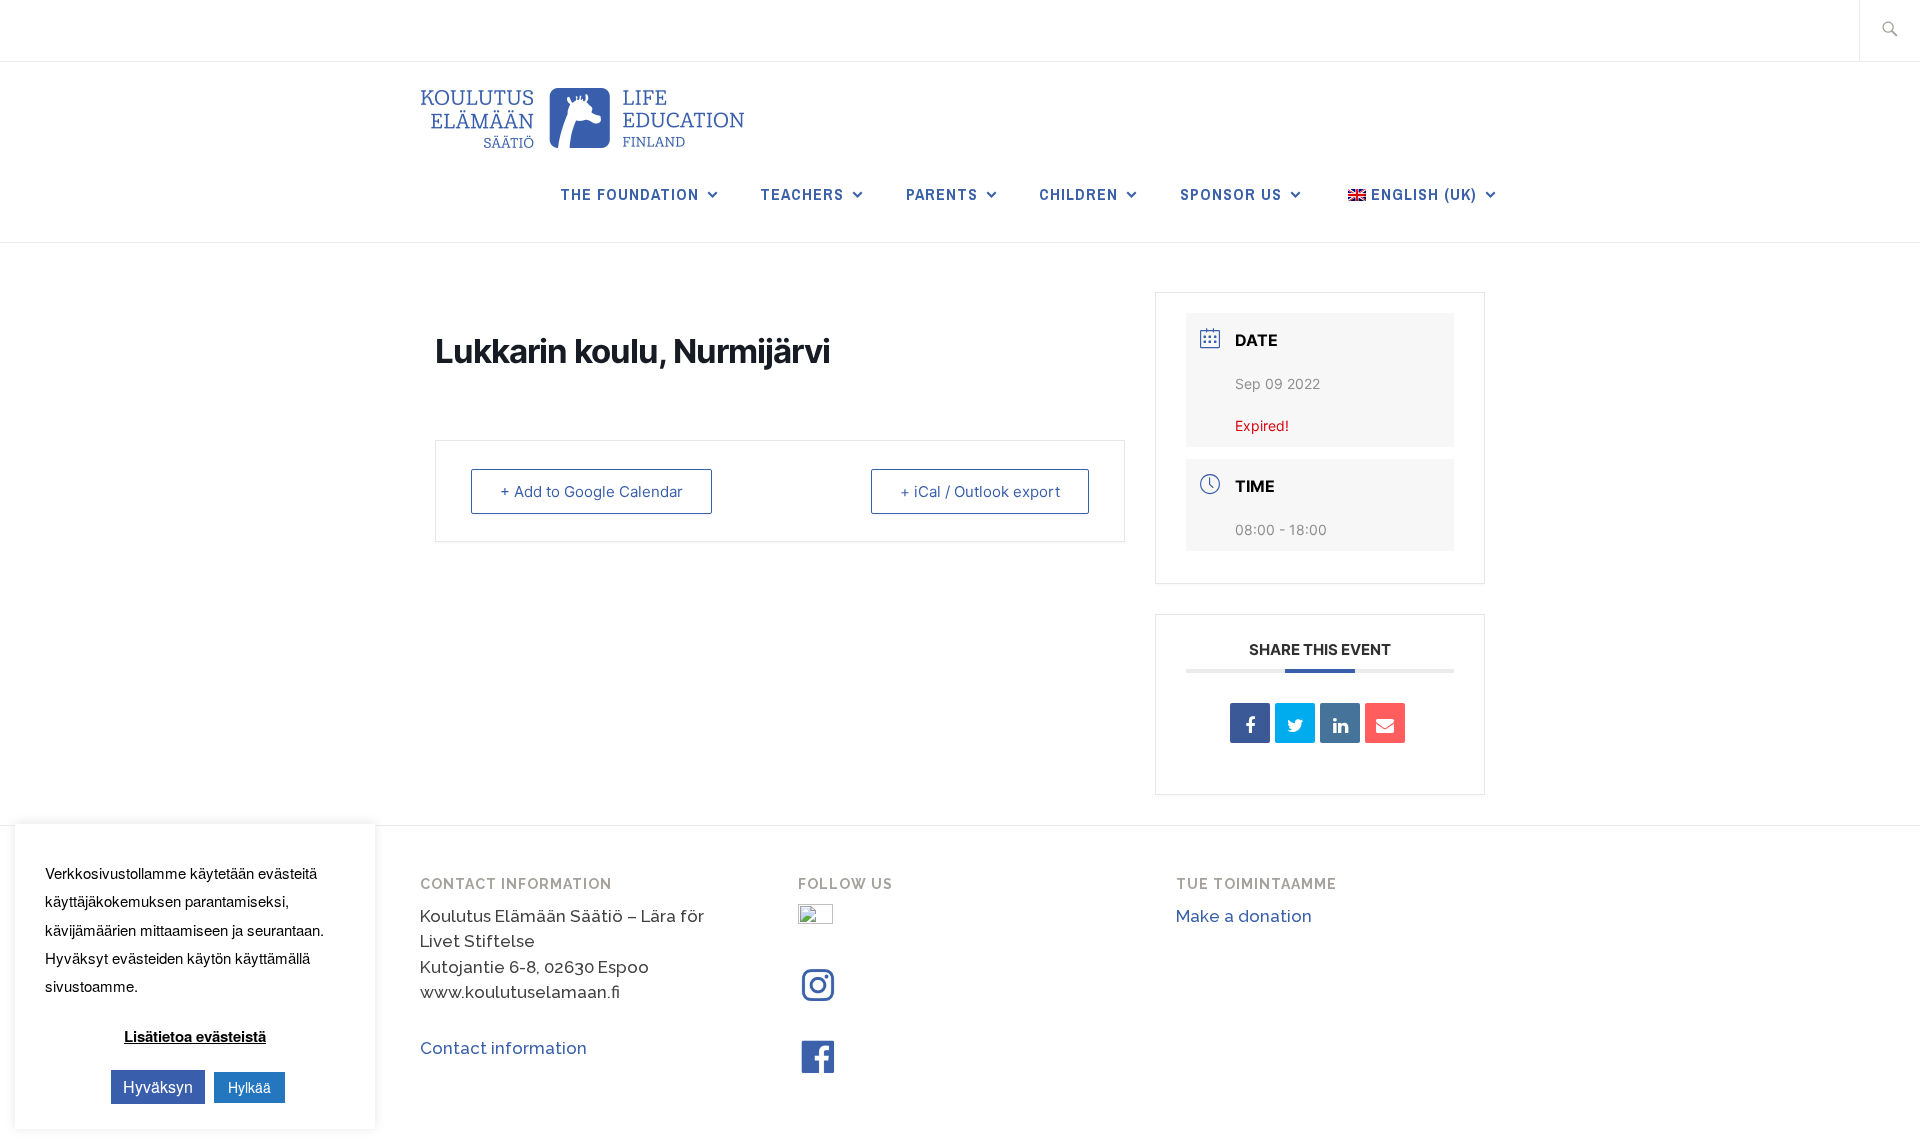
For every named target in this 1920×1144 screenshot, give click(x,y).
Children (1078, 194)
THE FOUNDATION (629, 194)
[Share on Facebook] (1250, 723)
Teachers (802, 194)
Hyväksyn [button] (158, 1086)
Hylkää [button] (249, 1087)
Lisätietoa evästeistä (195, 1036)
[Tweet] (1295, 723)
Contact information (503, 1048)
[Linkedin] (1340, 723)
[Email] (1385, 723)
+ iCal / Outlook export (980, 491)
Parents (942, 194)
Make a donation (1244, 916)
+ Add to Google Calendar (591, 491)
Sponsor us (1231, 194)
